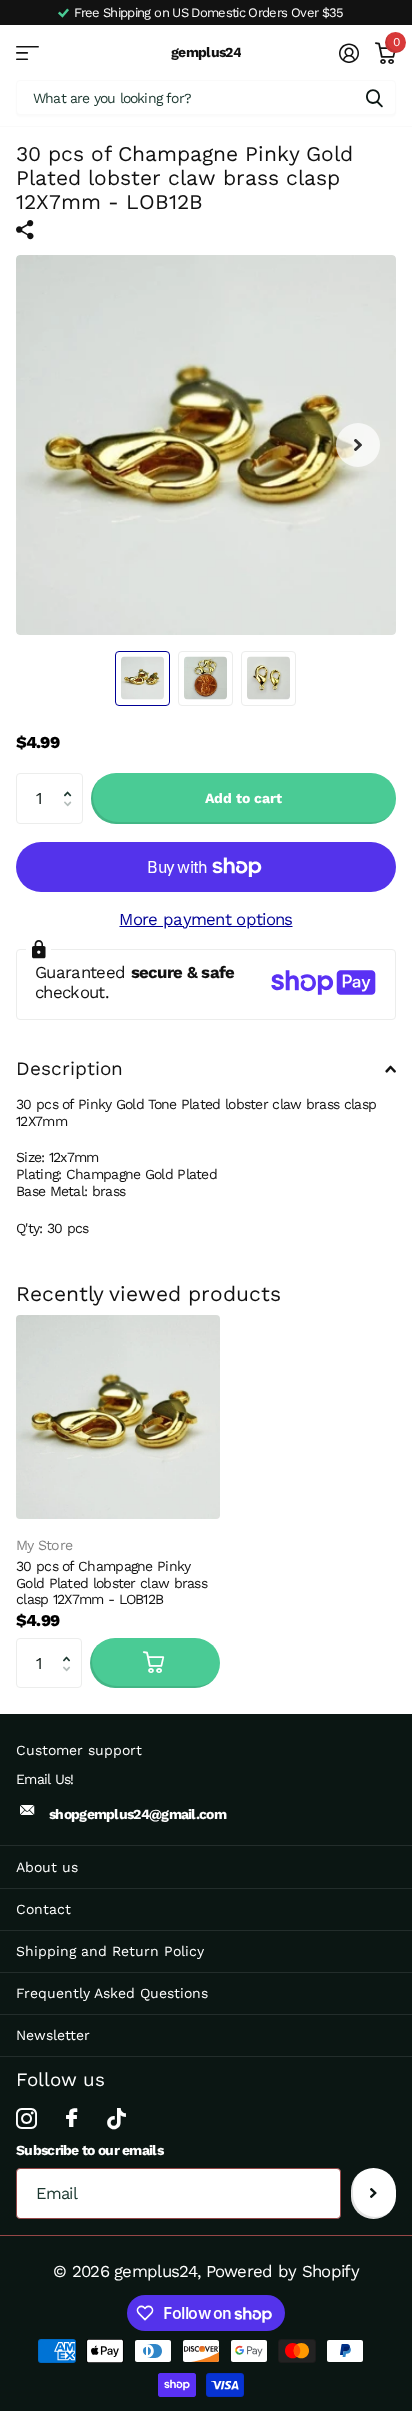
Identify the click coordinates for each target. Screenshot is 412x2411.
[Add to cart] (155, 1663)
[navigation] (142, 678)
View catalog (27, 52)
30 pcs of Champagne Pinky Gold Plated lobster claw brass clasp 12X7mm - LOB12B (111, 1582)
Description (69, 1068)
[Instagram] (26, 2118)
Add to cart (243, 798)
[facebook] (71, 2118)
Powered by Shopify (282, 2271)
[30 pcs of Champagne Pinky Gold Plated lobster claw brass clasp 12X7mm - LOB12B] (118, 1417)
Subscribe (373, 2193)
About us (47, 1867)
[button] (72, 780)
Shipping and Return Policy (110, 1951)
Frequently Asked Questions (112, 1993)
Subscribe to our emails (89, 2150)
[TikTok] (116, 2118)
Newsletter (53, 2035)
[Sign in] (348, 53)
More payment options (205, 919)
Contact (43, 1909)
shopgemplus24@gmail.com (137, 1814)
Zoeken (374, 97)
